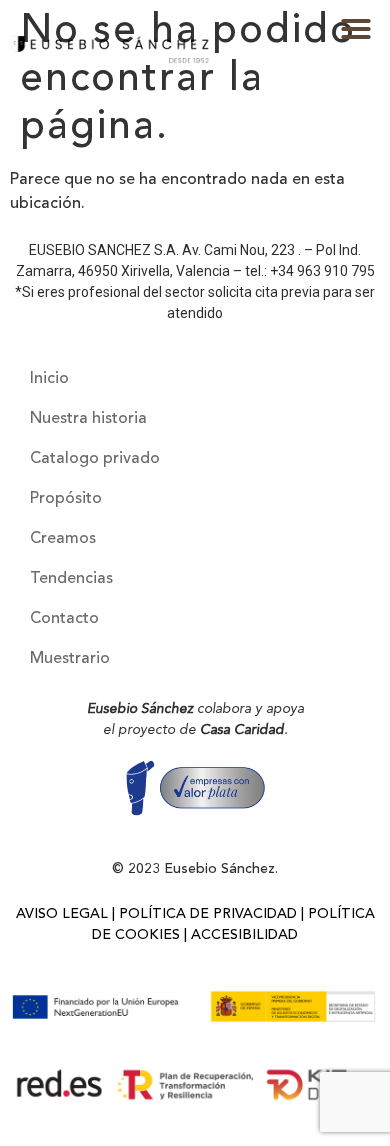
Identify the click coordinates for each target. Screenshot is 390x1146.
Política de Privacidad (208, 914)
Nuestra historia (88, 419)
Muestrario (70, 659)
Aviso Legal (62, 914)
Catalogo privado (95, 459)
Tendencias (71, 579)
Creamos (63, 539)
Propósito (66, 499)
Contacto (64, 619)
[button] (356, 29)
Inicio (49, 379)
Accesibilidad (244, 935)
